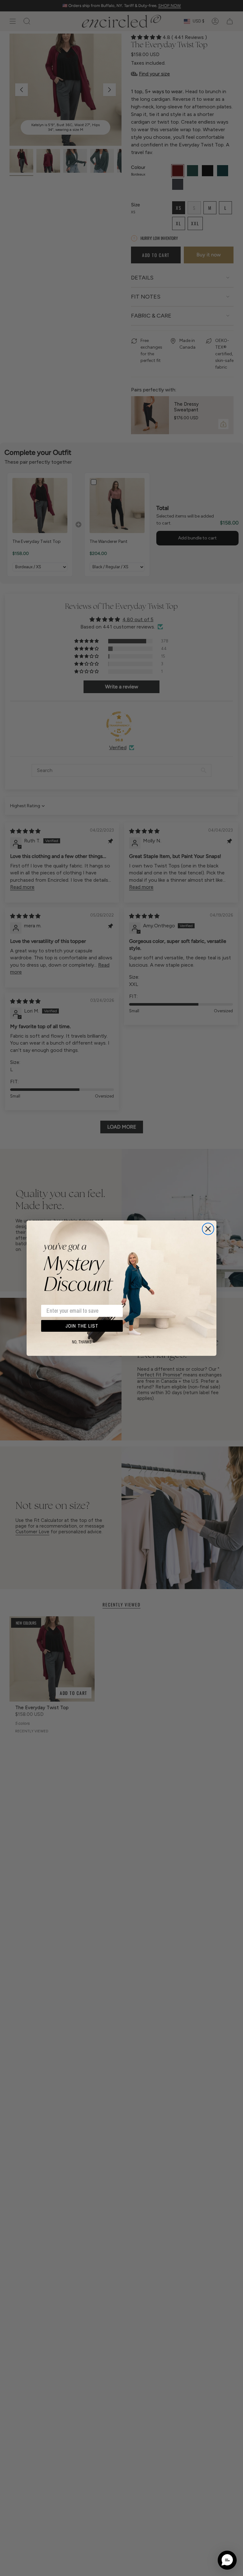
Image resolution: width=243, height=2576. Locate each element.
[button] (227, 2560)
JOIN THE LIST (82, 1326)
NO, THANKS (82, 1342)
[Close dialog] (208, 1229)
